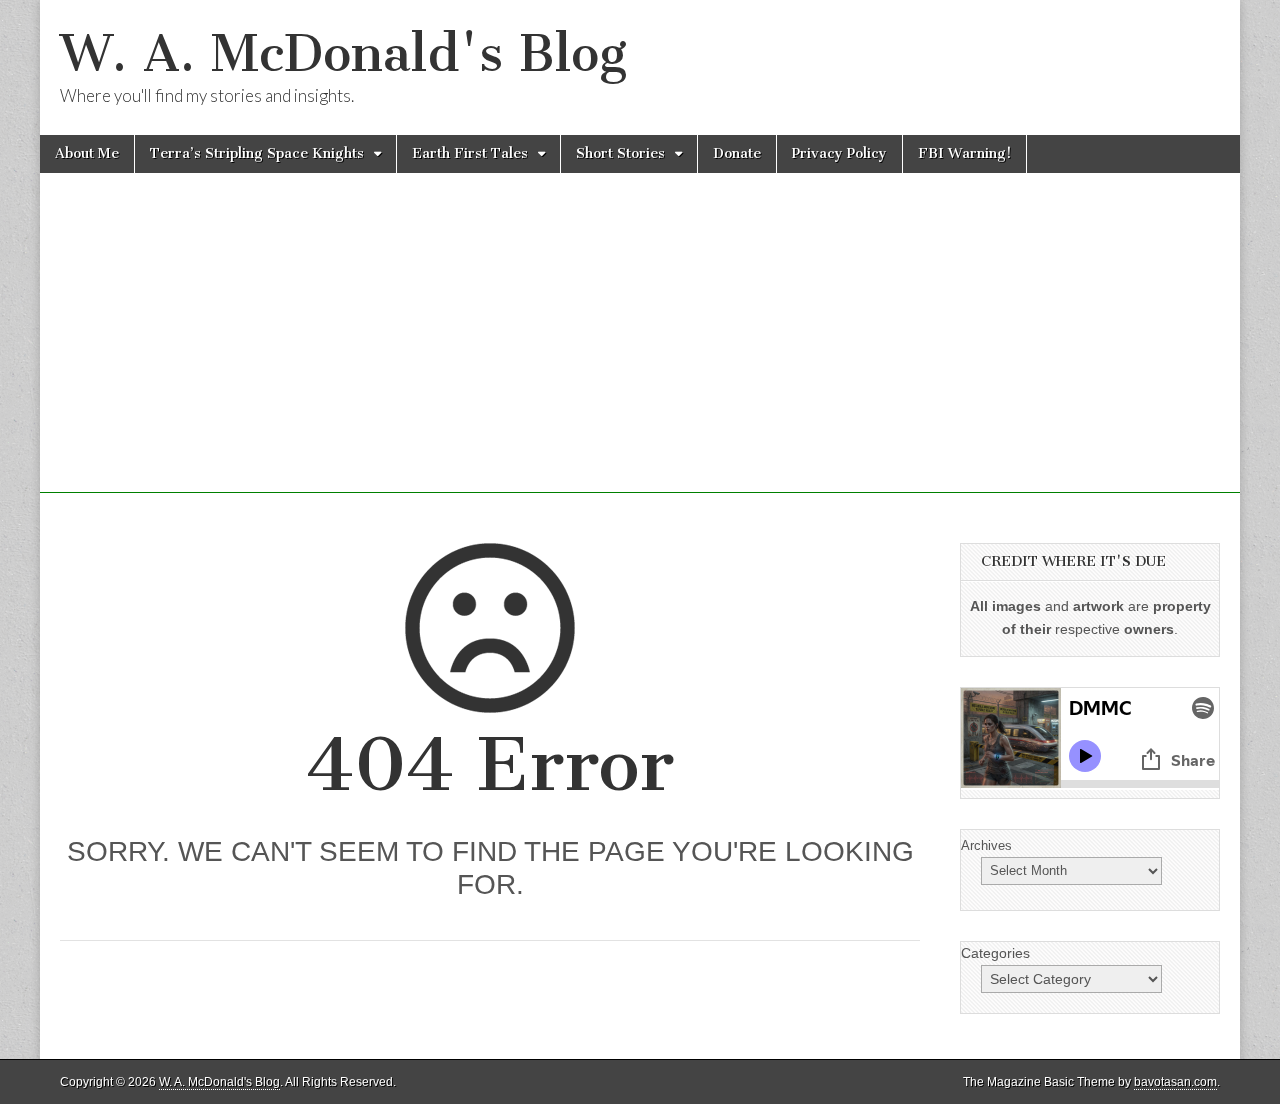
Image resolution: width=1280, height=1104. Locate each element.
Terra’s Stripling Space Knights (257, 153)
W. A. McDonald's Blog (343, 53)
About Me (87, 153)
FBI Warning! (964, 153)
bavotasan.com (1175, 1082)
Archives (986, 845)
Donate (737, 153)
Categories (995, 953)
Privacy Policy (839, 153)
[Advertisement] (640, 353)
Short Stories (620, 153)
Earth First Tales (470, 153)
